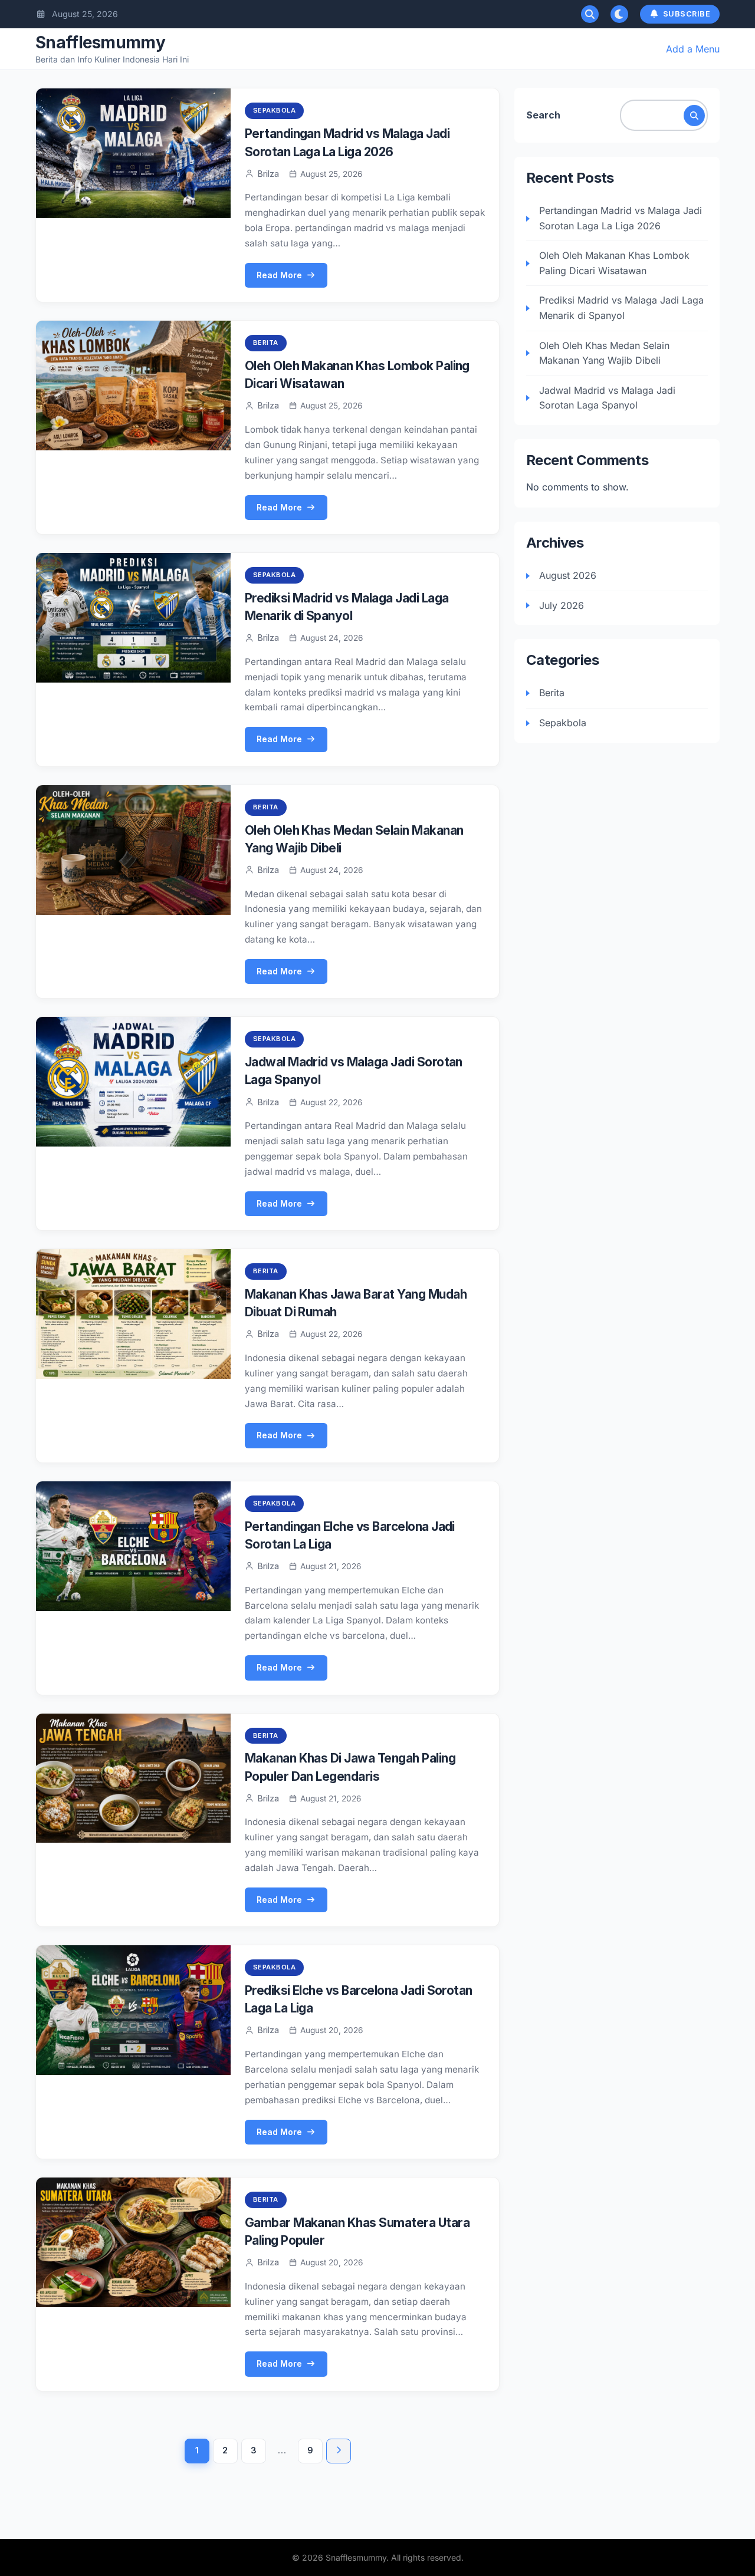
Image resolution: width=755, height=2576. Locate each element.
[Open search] (590, 14)
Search (543, 115)
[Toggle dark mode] (619, 14)
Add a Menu (693, 49)
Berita (266, 342)
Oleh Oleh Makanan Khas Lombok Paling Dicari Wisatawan (614, 263)
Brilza (268, 174)
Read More (279, 275)
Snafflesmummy (100, 42)
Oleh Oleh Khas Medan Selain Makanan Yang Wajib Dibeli (604, 353)
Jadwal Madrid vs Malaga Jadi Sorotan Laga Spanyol (607, 398)
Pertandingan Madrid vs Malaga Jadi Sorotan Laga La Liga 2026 (621, 218)
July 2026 (562, 605)
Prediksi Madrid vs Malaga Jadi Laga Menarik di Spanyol (621, 308)
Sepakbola (275, 110)
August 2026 (568, 575)
